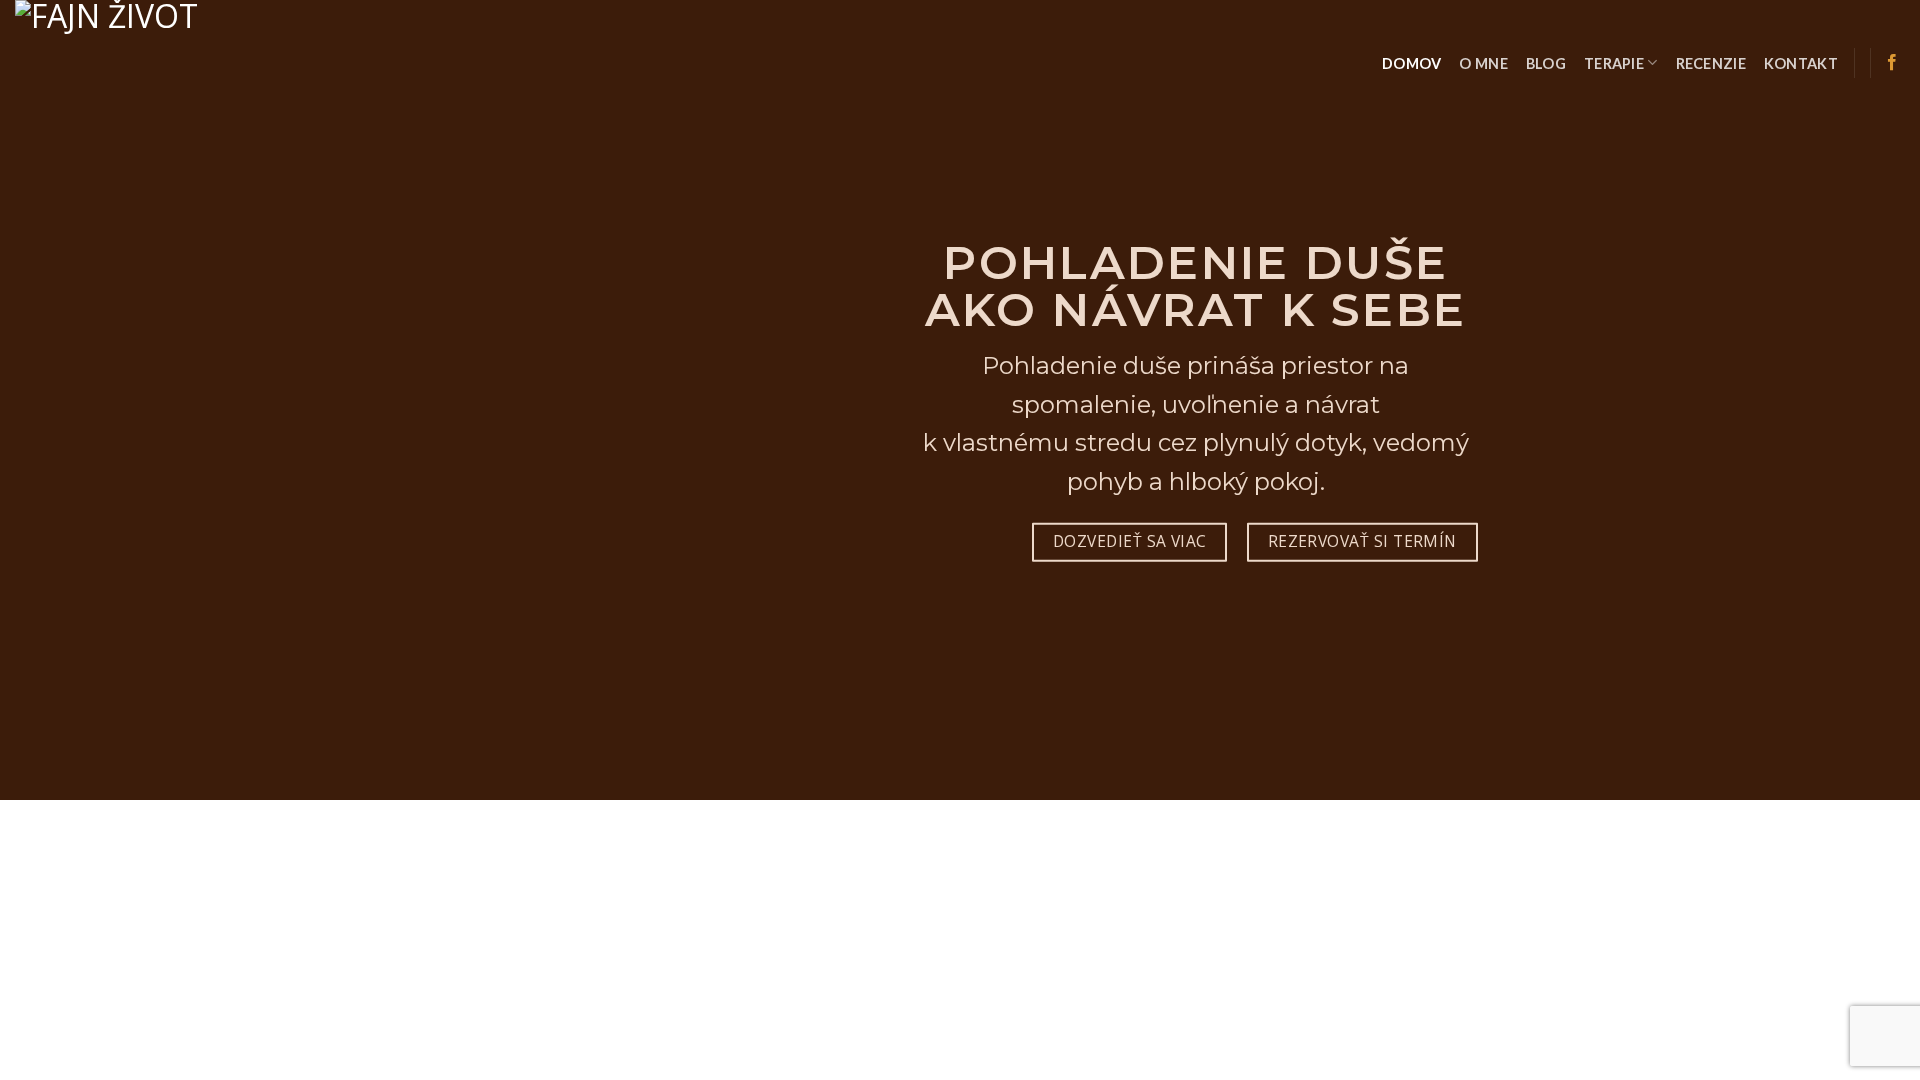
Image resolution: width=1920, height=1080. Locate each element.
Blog (1546, 63)
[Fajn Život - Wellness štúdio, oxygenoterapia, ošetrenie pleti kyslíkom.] (162, 72)
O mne (1483, 63)
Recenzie (1711, 63)
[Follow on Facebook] (1892, 63)
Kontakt (1801, 63)
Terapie (1614, 63)
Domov (1411, 63)
